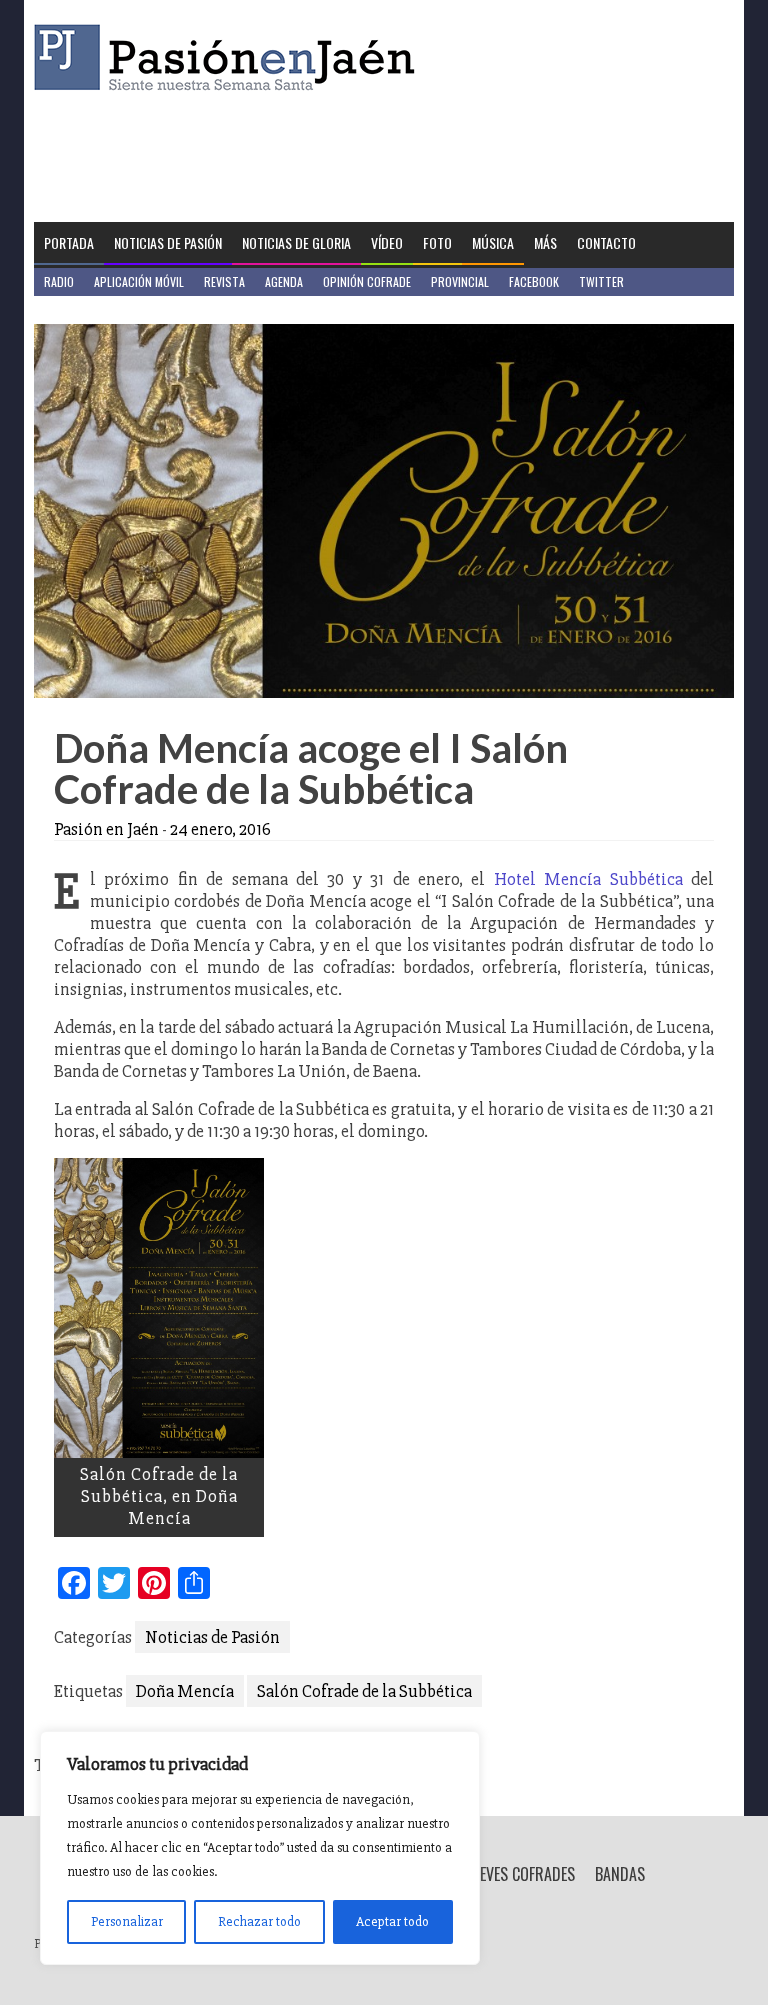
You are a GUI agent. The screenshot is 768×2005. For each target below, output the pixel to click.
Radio (59, 281)
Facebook (534, 281)
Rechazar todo (259, 1921)
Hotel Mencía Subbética (588, 879)
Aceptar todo (392, 1921)
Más (545, 242)
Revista (224, 281)
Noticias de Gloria (296, 242)
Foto (437, 242)
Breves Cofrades (519, 1874)
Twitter (601, 281)
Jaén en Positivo (87, 309)
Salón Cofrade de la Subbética (364, 1691)
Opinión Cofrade (367, 281)
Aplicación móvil (139, 281)
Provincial (460, 281)
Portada (69, 242)
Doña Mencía (185, 1691)
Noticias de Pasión (168, 242)
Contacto (606, 242)
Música (493, 242)
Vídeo (387, 242)
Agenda (284, 281)
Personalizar (127, 1921)
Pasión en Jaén (230, 57)
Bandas (620, 1874)
